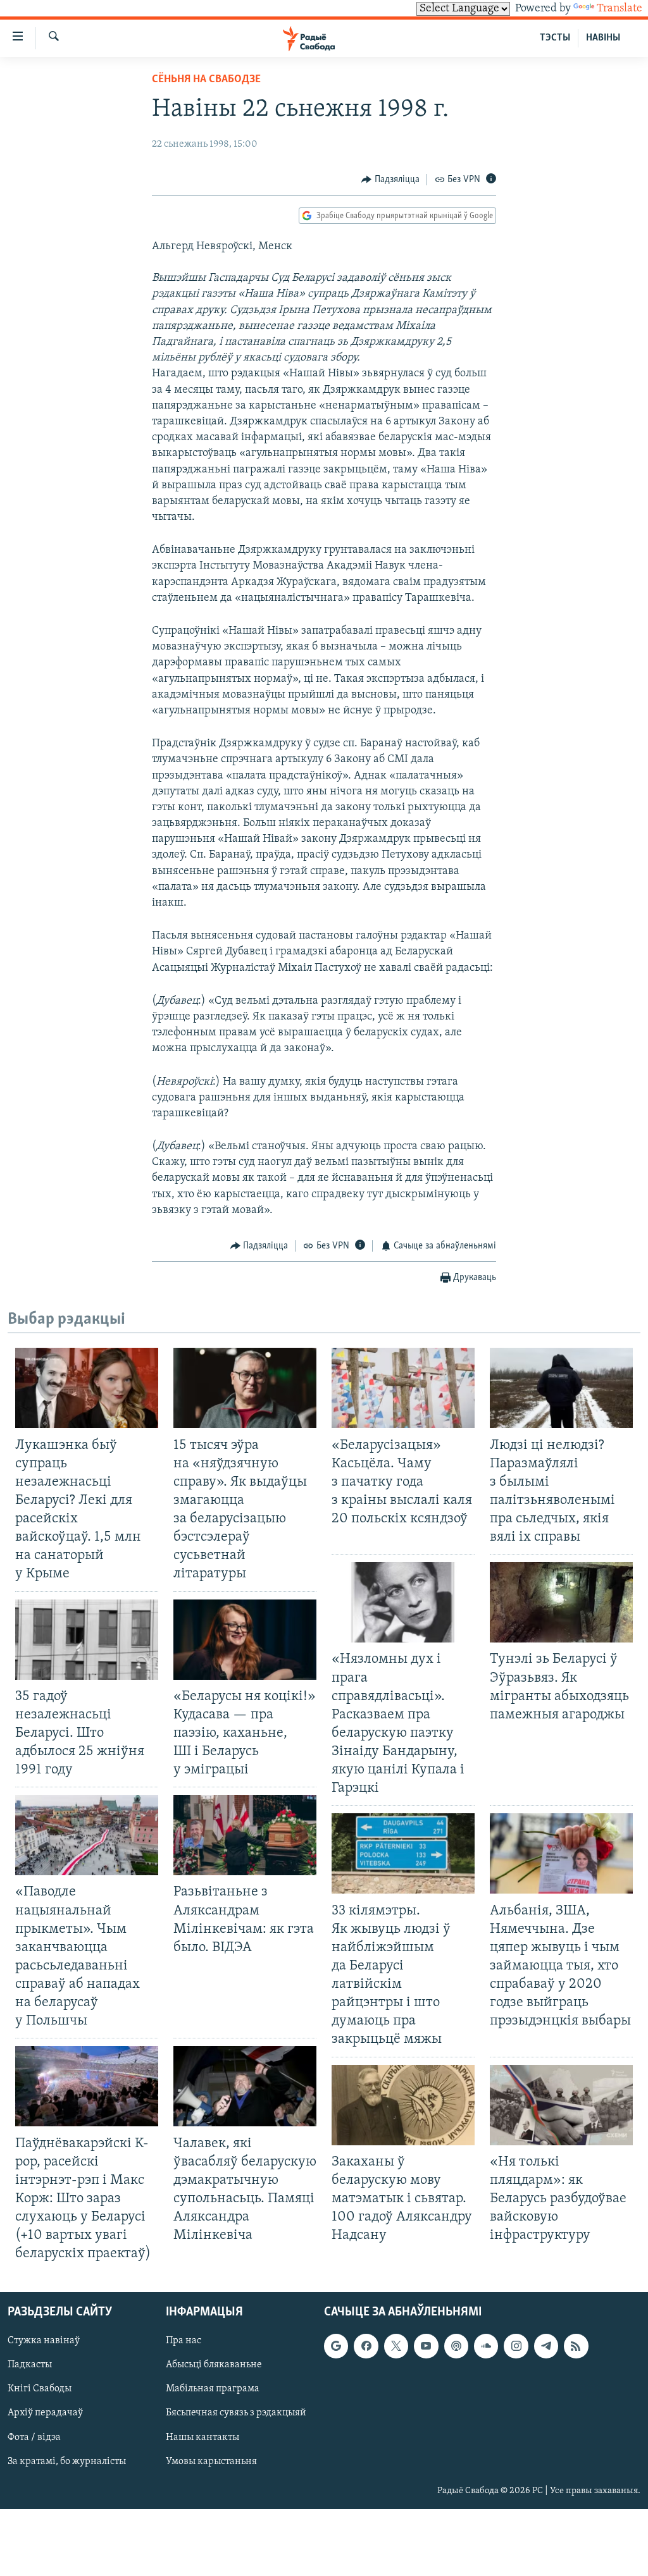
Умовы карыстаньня (211, 2462)
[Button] (390, 180)
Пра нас (184, 2341)
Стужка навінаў (44, 2341)
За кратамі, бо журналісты (67, 2462)
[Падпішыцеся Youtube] (426, 2346)
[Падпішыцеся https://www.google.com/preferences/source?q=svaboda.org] (336, 2346)
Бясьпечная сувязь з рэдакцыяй (236, 2413)
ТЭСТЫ (555, 38)
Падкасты (30, 2365)
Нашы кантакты (202, 2437)
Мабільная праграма (213, 2389)
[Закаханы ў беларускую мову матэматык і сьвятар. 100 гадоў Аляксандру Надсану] (403, 2105)
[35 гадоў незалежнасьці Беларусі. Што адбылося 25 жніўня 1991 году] (87, 1640)
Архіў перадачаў (45, 2413)
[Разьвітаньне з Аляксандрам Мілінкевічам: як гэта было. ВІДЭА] (245, 1835)
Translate (620, 9)
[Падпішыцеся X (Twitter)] (396, 2346)
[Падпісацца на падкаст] (456, 2346)
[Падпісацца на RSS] (576, 2346)
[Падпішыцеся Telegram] (546, 2346)
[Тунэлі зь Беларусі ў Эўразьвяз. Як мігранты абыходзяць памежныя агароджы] (561, 1602)
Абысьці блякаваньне (214, 2365)
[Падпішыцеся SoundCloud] (486, 2346)
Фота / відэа (34, 2437)
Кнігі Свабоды (40, 2389)
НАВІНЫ (603, 38)
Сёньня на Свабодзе (206, 80)
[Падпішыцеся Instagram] (516, 2346)
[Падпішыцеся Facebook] (366, 2346)
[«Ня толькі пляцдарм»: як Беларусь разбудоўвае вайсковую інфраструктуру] (561, 2105)
